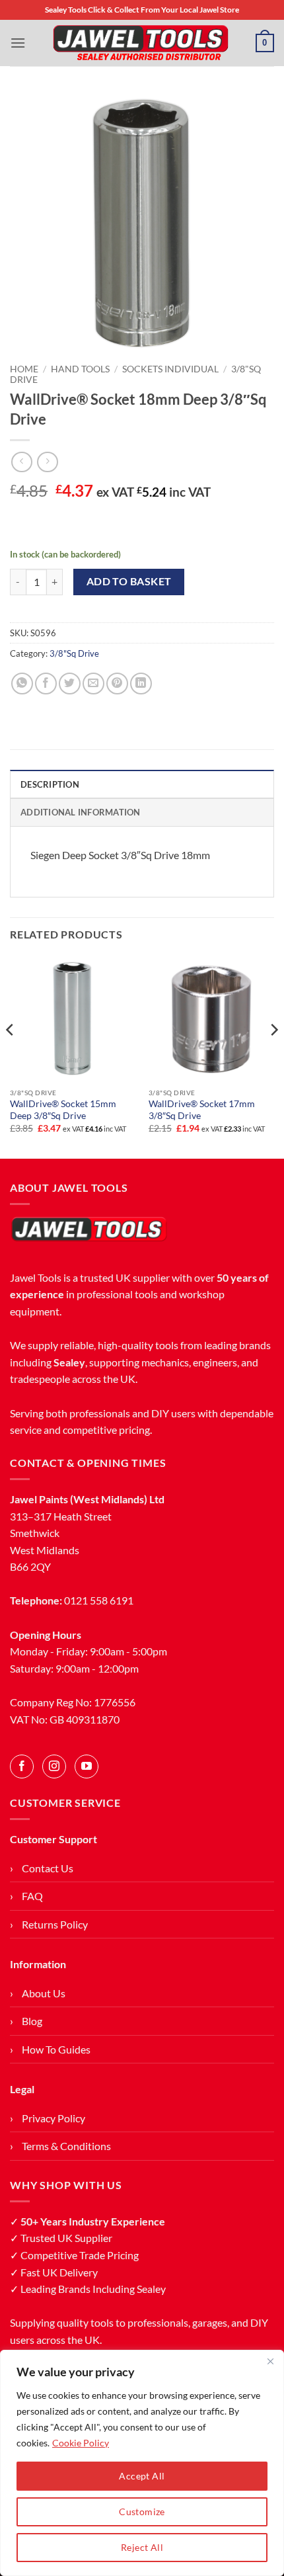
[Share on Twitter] (70, 684)
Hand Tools (80, 369)
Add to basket (129, 581)
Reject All (142, 2547)
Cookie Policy (81, 2443)
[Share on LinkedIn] (141, 684)
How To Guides (56, 2049)
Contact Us (48, 1868)
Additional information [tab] (81, 812)
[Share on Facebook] (46, 684)
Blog (32, 2021)
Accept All (142, 2476)
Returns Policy (55, 1924)
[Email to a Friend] (93, 684)
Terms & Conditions (66, 2146)
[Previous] (11, 1056)
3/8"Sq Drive (74, 653)
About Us (44, 1993)
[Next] (273, 1056)
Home (24, 369)
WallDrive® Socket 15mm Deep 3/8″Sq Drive (63, 1110)
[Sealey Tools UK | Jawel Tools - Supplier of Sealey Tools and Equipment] (141, 43)
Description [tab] (50, 784)
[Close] (270, 2361)
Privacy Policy (53, 2118)
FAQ (32, 1896)
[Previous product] (47, 462)
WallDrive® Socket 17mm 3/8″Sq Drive (202, 1110)
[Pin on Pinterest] (117, 684)
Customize (142, 2512)
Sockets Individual (170, 369)
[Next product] (21, 462)
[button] (18, 43)
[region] (142, 2463)
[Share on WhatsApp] (22, 684)
